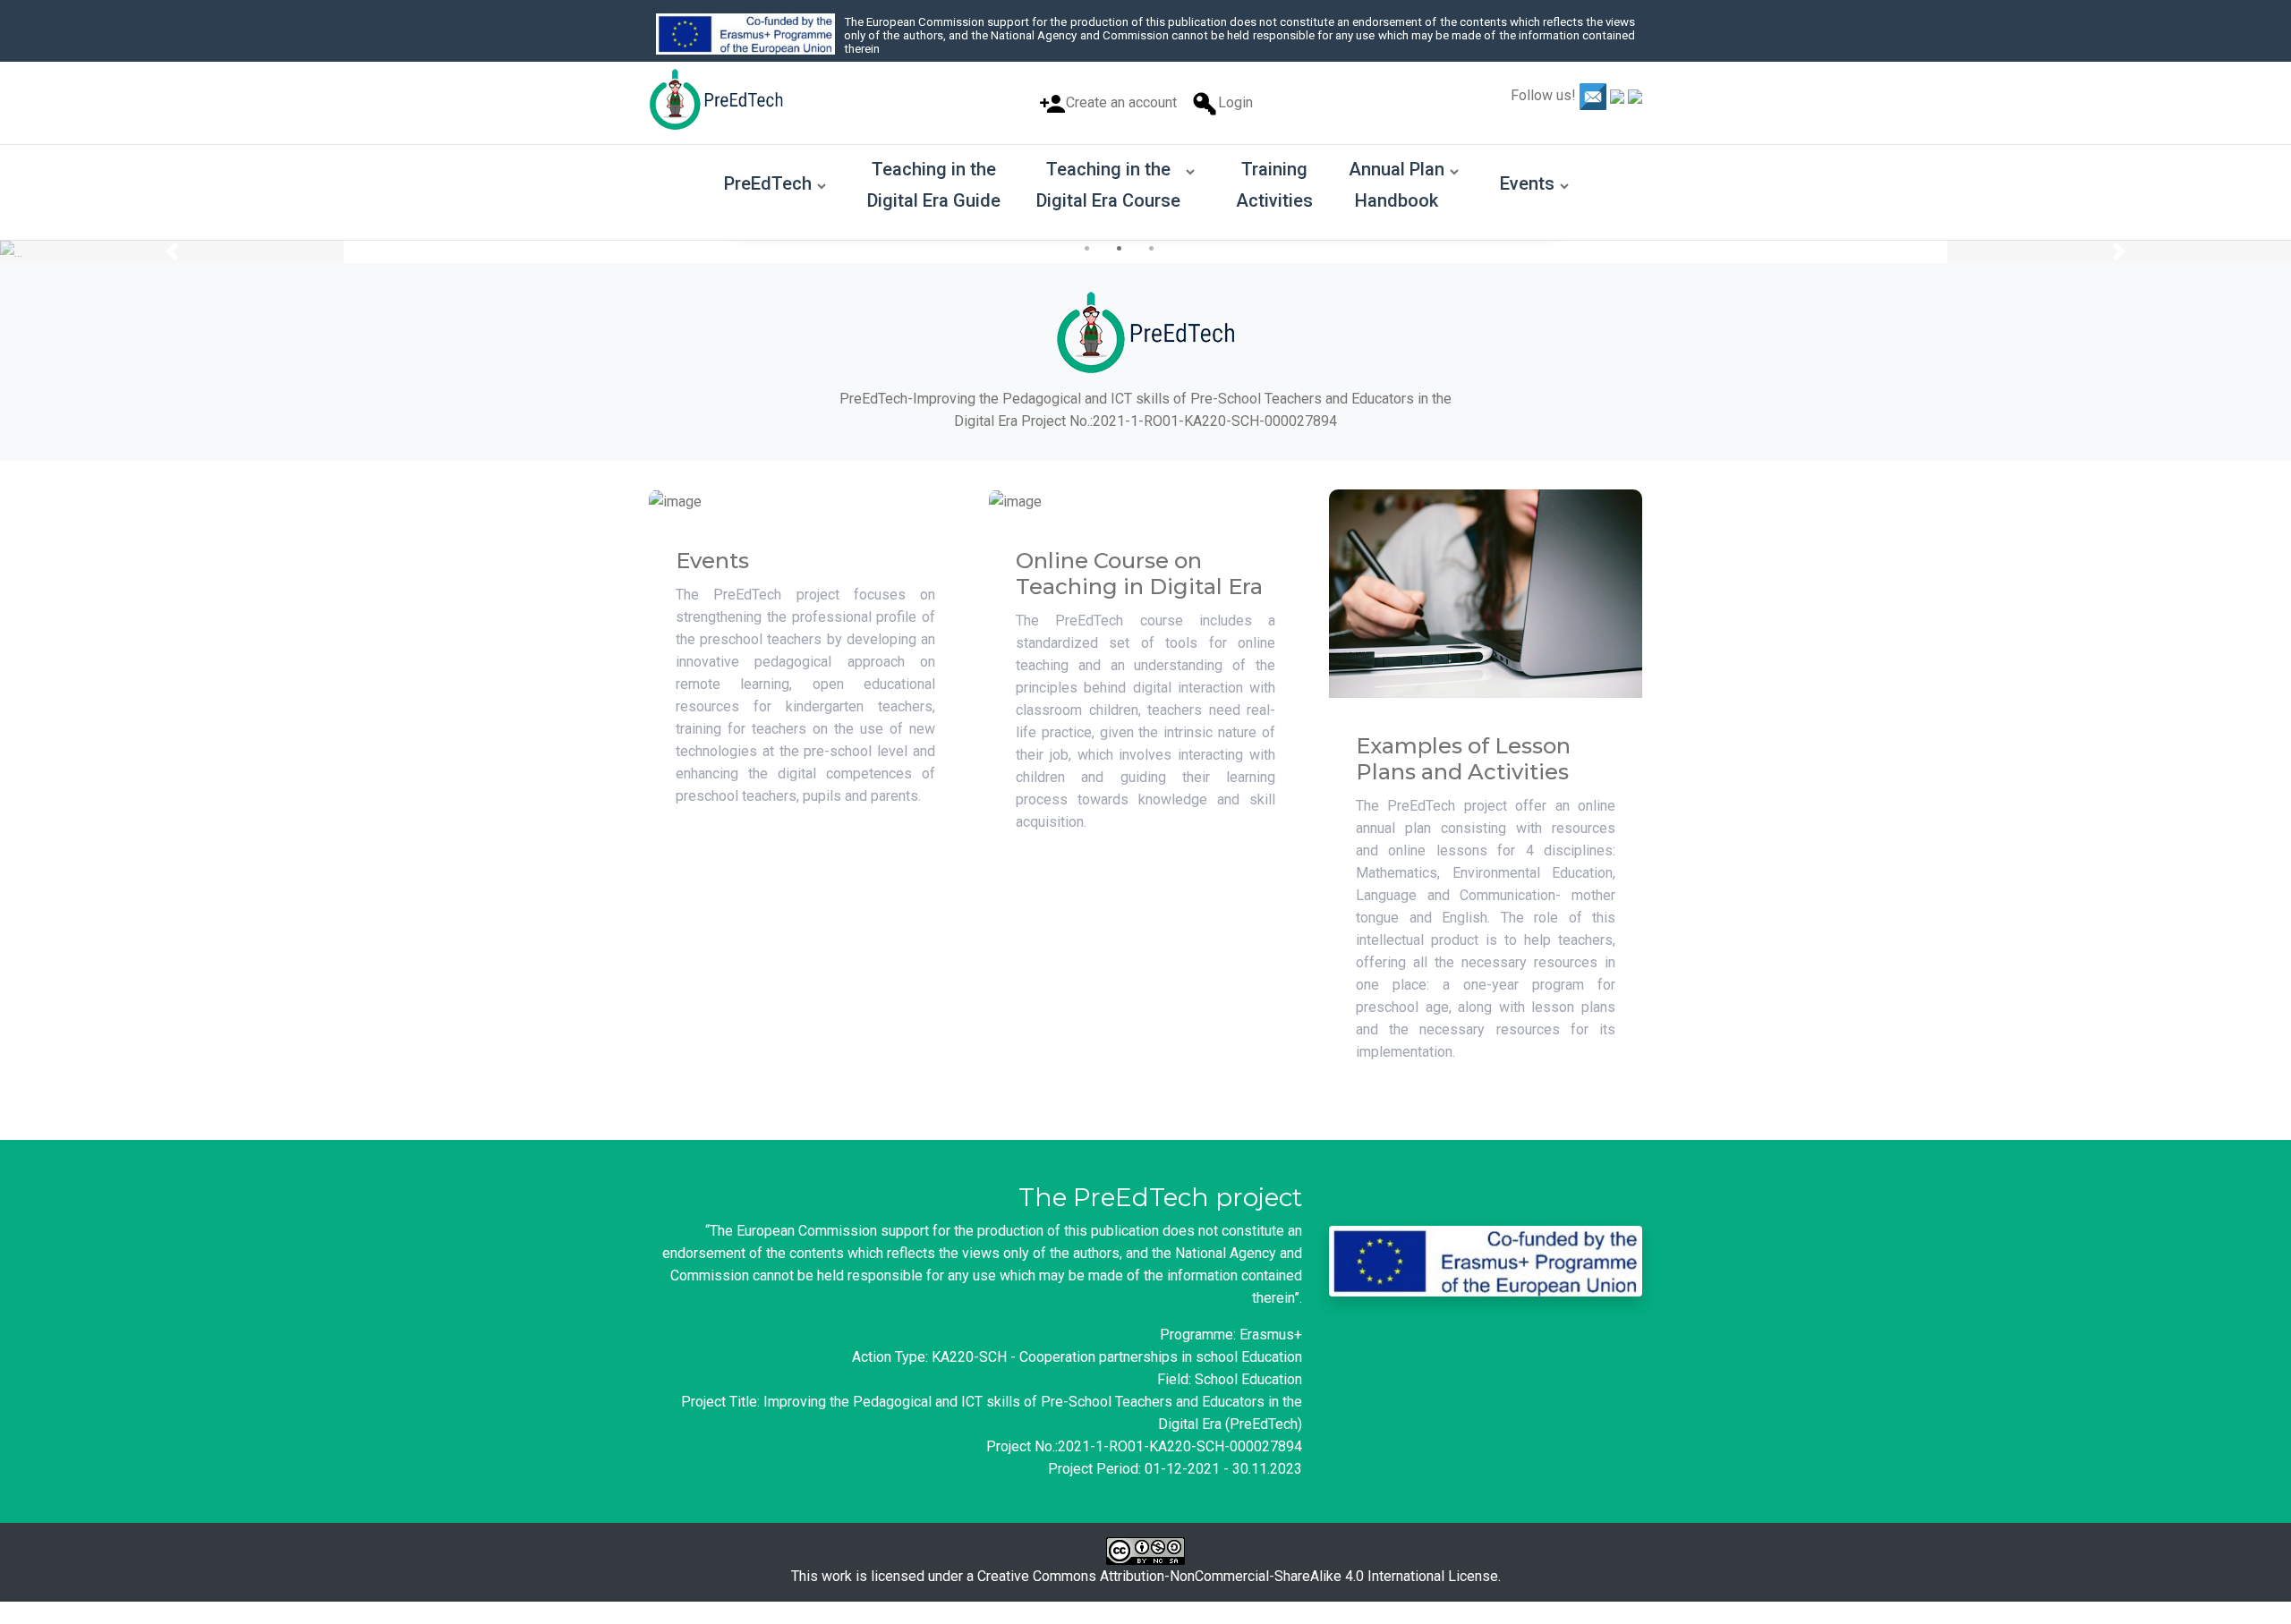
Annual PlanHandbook (1397, 185)
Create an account (1121, 102)
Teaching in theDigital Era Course (1108, 185)
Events (1527, 183)
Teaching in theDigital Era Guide (934, 185)
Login (1235, 102)
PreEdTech (768, 183)
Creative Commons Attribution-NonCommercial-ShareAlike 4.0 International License (1238, 1576)
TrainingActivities (1274, 185)
